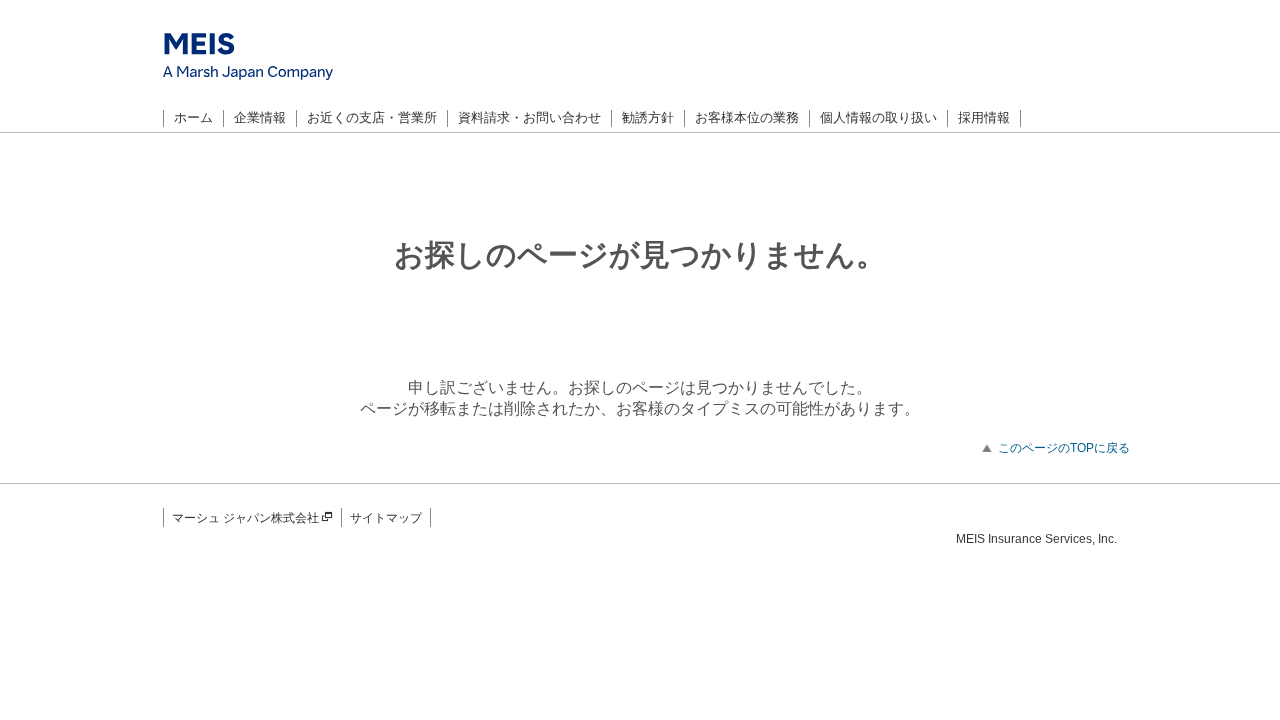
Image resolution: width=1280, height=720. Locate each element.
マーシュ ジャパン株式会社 (245, 518)
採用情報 (984, 117)
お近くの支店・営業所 (372, 117)
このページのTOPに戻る (1064, 448)
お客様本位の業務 (747, 117)
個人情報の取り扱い (878, 117)
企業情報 (260, 117)
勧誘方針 (648, 117)
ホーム (193, 117)
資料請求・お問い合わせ (529, 117)
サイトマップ (386, 518)
